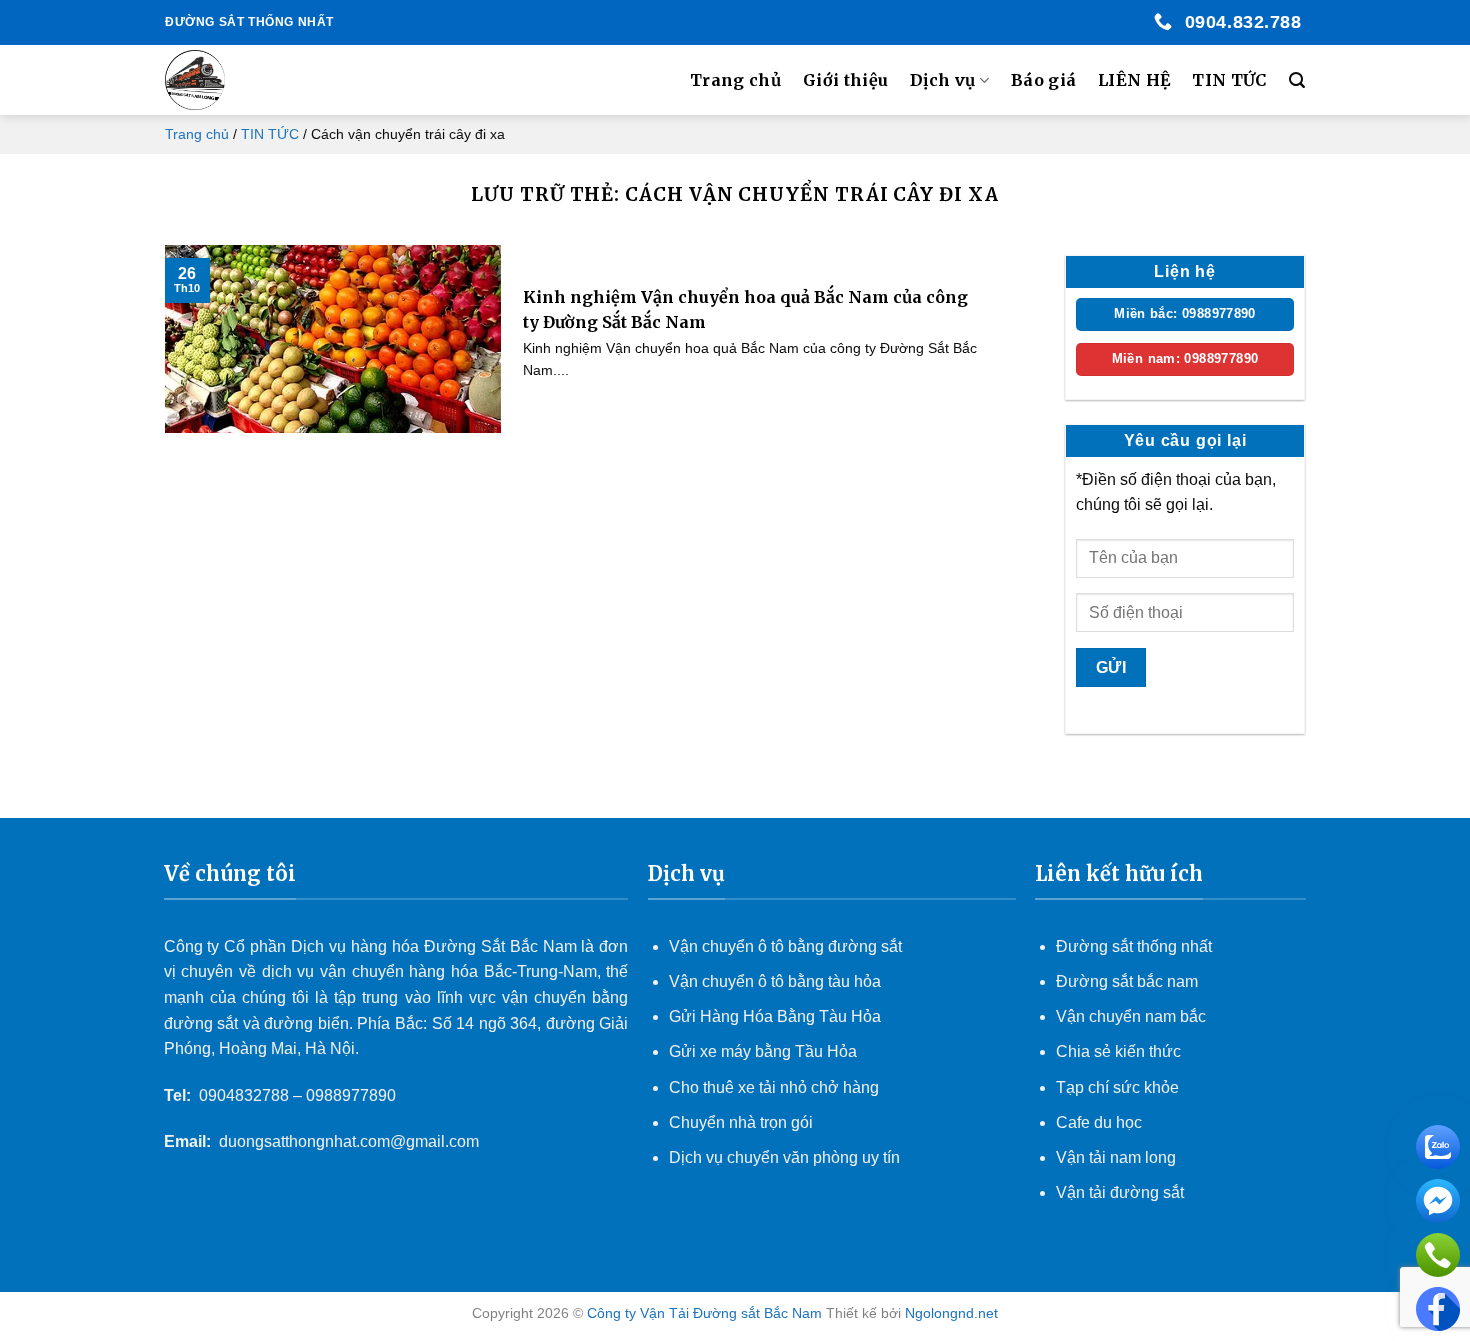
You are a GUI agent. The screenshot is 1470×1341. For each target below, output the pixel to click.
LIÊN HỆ (1134, 80)
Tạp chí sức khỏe (1117, 1087)
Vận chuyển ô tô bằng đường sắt (785, 946)
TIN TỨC (1229, 80)
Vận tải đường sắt (1122, 1192)
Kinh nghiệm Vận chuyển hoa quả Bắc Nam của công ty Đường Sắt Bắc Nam (745, 310)
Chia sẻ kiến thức (1118, 1051)
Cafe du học (1099, 1122)
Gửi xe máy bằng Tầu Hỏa (763, 1051)
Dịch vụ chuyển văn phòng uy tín (784, 1157)
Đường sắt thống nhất (1134, 946)
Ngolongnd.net (951, 1313)
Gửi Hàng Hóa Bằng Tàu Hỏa (775, 1016)
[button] (1297, 80)
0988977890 (351, 1095)
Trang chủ (735, 80)
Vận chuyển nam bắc (1131, 1016)
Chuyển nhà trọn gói (741, 1122)
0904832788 (244, 1095)
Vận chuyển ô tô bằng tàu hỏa (775, 981)
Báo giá (1043, 80)
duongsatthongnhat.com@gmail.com (349, 1141)
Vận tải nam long (1116, 1157)
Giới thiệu (845, 80)
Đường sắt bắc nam (1127, 981)
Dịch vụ (942, 80)
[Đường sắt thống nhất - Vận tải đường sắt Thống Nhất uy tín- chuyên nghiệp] (266, 80)
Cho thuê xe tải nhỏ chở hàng (774, 1087)
